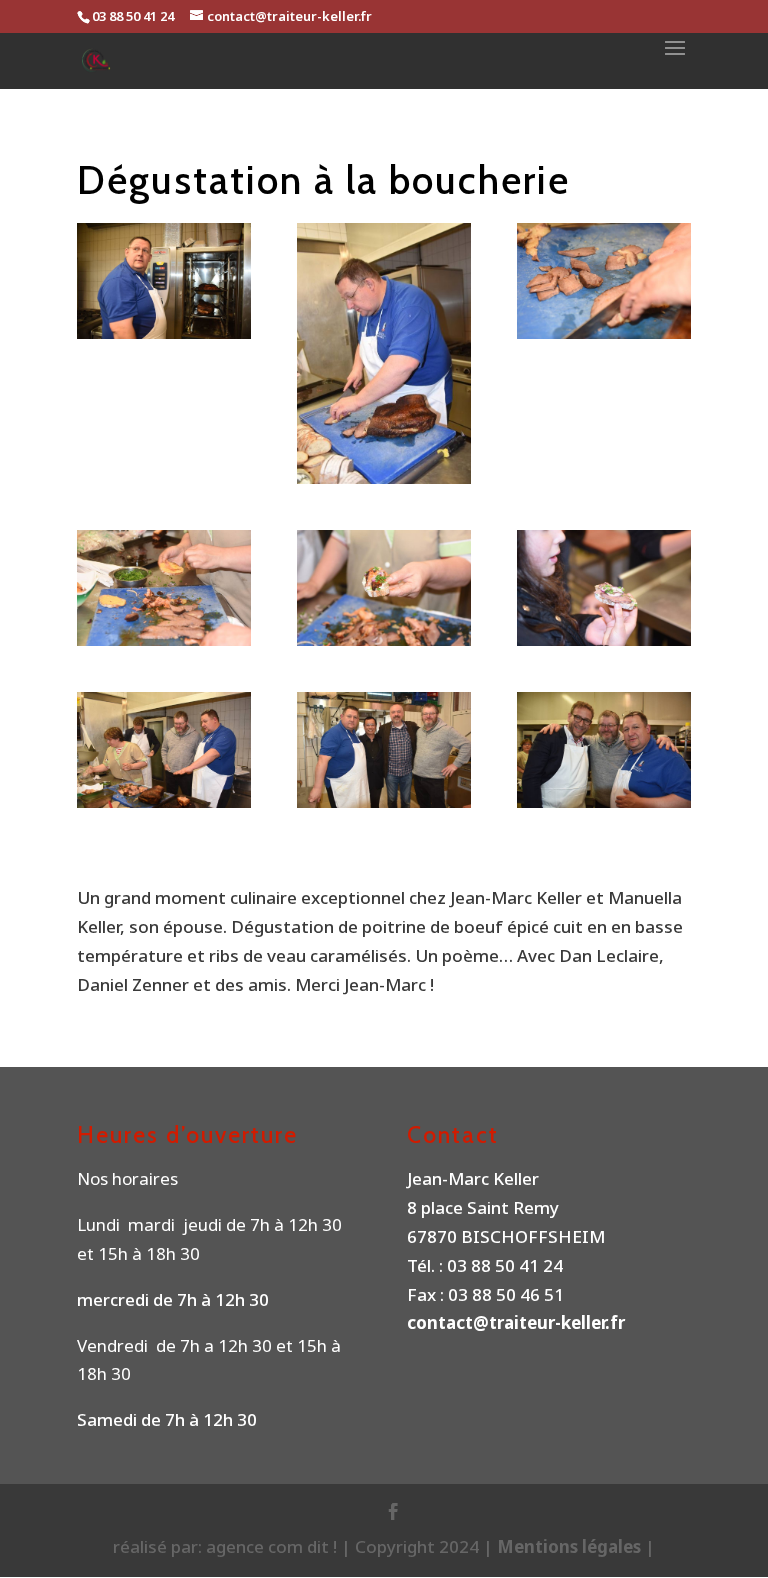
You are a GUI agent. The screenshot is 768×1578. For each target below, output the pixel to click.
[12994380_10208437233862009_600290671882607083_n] (604, 750)
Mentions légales (571, 1546)
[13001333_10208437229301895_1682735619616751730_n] (164, 281)
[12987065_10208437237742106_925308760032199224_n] (384, 750)
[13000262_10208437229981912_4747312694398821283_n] (384, 353)
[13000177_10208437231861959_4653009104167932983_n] (604, 588)
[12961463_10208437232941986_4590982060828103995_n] (164, 750)
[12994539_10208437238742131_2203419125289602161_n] (164, 588)
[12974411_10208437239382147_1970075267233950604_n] (384, 588)
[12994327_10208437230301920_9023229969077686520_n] (604, 281)
